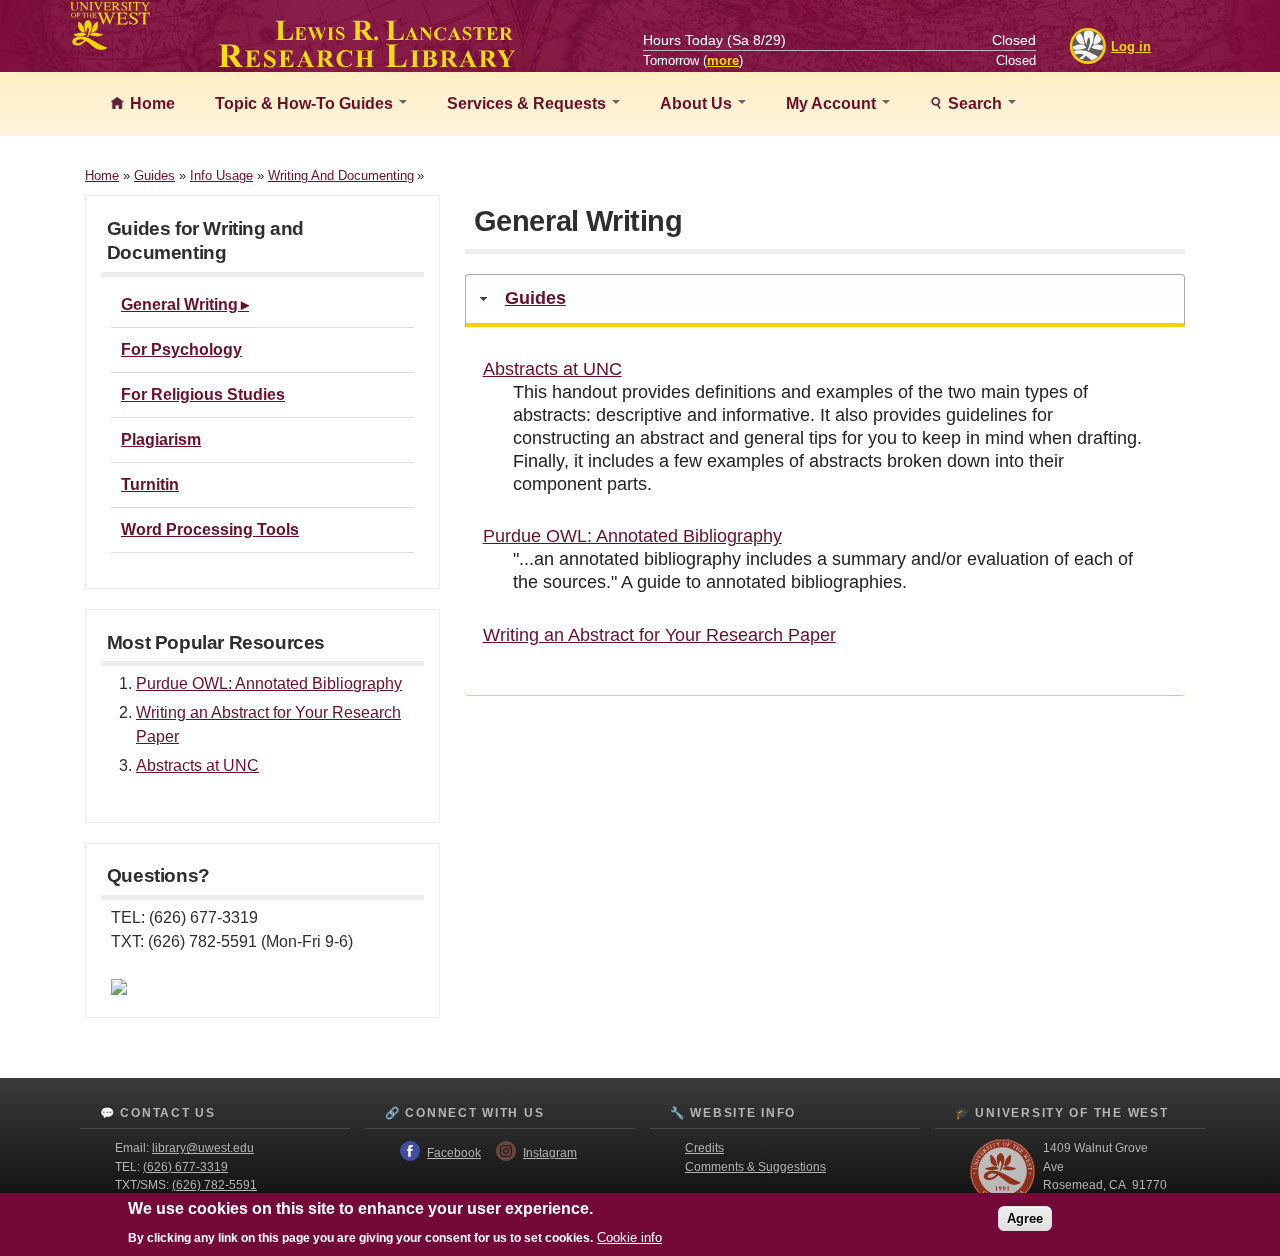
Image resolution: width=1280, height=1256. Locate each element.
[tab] (825, 300)
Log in (1131, 46)
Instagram (550, 1153)
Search (975, 103)
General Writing (179, 304)
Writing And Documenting (341, 175)
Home (150, 103)
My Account (833, 103)
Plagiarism (161, 439)
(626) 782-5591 (214, 1185)
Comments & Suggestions (755, 1167)
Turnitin (150, 484)
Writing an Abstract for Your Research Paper (659, 635)
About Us (698, 103)
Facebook (454, 1153)
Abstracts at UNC (197, 765)
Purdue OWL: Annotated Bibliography (269, 683)
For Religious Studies (203, 394)
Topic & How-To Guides (306, 103)
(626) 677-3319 (185, 1167)
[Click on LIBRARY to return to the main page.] (367, 62)
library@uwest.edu (203, 1148)
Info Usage (221, 175)
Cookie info (629, 1237)
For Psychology (181, 349)
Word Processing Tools (210, 529)
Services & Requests (528, 103)
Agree (1025, 1218)
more (723, 60)
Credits (704, 1148)
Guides (154, 175)
